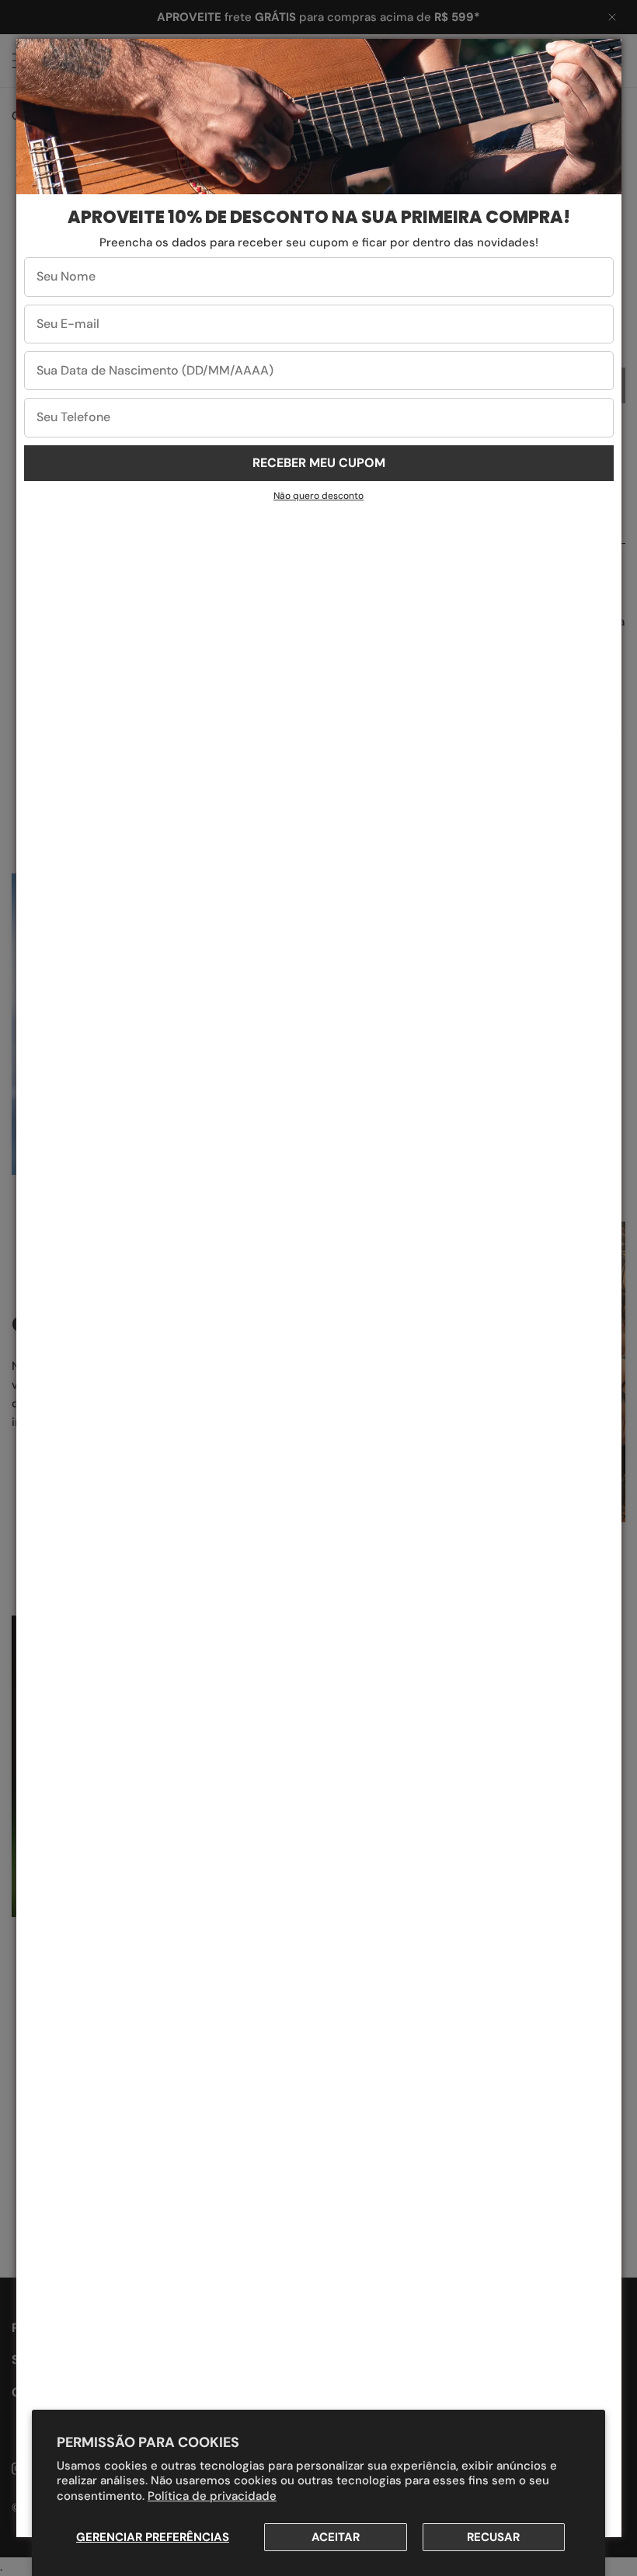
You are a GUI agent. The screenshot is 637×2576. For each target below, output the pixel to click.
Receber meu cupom (319, 463)
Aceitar (336, 2537)
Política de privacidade (212, 2496)
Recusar (493, 2537)
